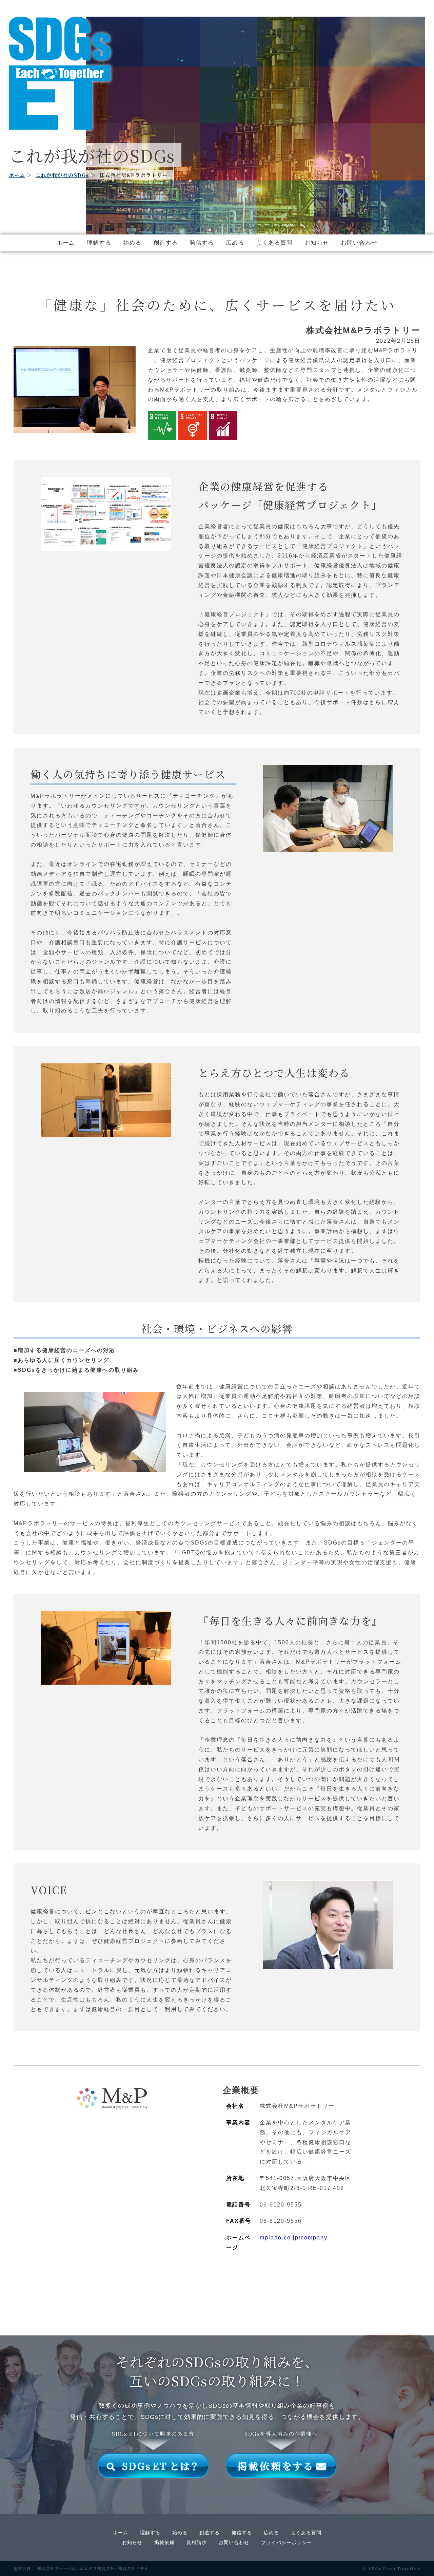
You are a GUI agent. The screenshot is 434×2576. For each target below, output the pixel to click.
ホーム (17, 175)
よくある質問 (274, 243)
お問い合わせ (359, 243)
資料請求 (197, 2542)
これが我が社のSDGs (62, 175)
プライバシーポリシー (287, 2542)
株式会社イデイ (133, 2568)
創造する (165, 243)
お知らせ (317, 243)
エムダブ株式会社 (97, 2568)
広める (235, 243)
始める (132, 243)
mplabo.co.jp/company (294, 2238)
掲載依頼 (164, 2542)
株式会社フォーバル (56, 2568)
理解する (99, 243)
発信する (202, 243)
